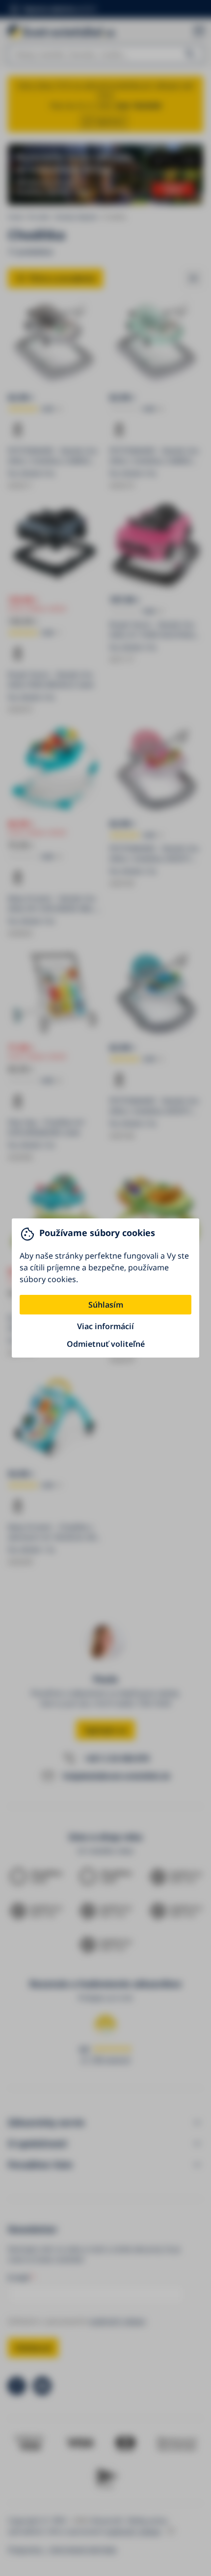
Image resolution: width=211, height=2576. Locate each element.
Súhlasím (106, 1305)
